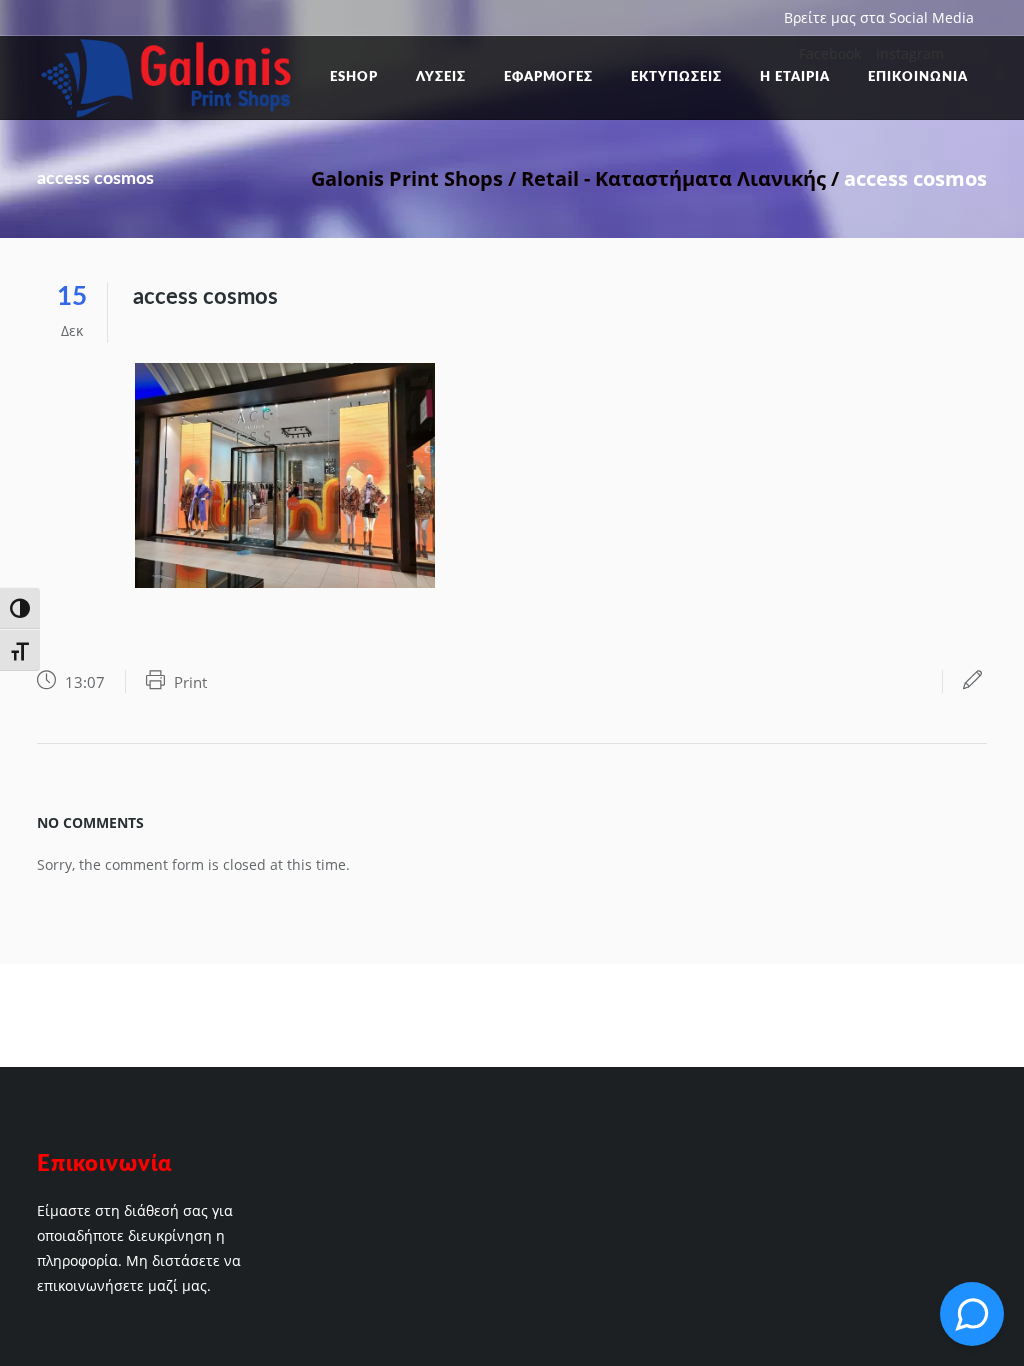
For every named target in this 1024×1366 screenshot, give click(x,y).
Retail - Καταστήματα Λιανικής (673, 178)
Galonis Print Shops (407, 178)
